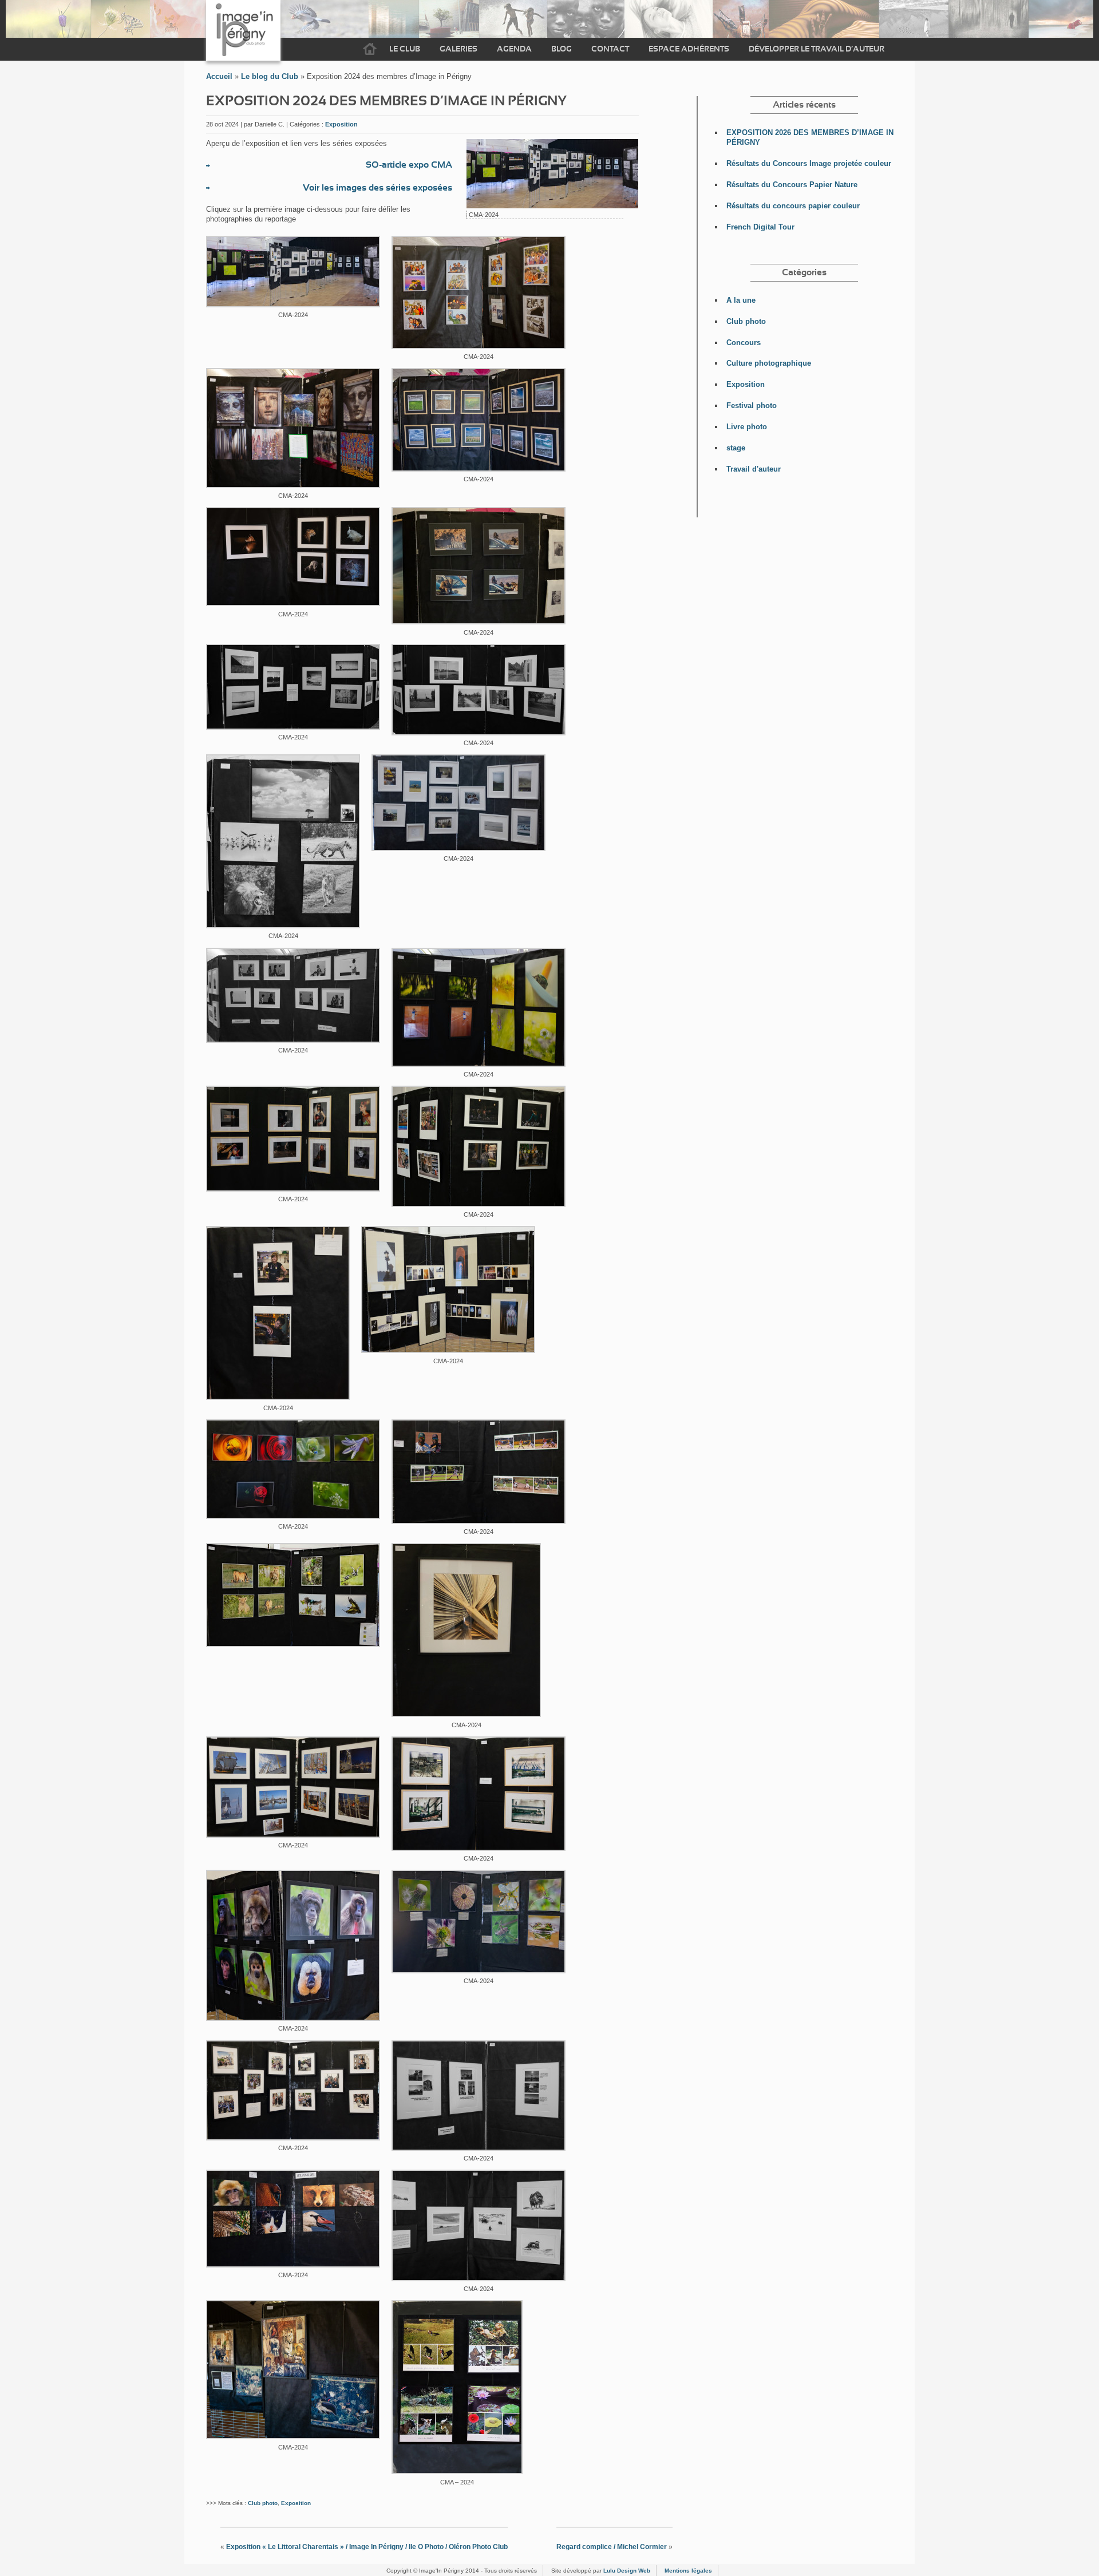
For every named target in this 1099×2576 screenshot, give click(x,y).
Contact (610, 49)
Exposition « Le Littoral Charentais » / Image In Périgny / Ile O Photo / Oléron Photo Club (367, 2547)
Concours (744, 343)
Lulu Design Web (627, 2571)
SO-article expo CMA (409, 165)
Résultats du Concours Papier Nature (792, 185)
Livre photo (747, 427)
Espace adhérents (689, 49)
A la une (741, 300)
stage (736, 448)
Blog (562, 49)
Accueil (370, 49)
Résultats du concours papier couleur (793, 206)
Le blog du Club (270, 76)
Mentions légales (688, 2571)
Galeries (458, 49)
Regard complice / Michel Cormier (612, 2547)
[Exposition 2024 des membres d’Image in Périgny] (552, 205)
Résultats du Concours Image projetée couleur (809, 163)
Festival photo (752, 405)
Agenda (514, 49)
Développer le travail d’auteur (817, 49)
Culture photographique (769, 363)
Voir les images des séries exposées (377, 188)
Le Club (405, 49)
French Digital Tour (760, 227)
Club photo (263, 2503)
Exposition (341, 124)
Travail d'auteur (754, 469)
